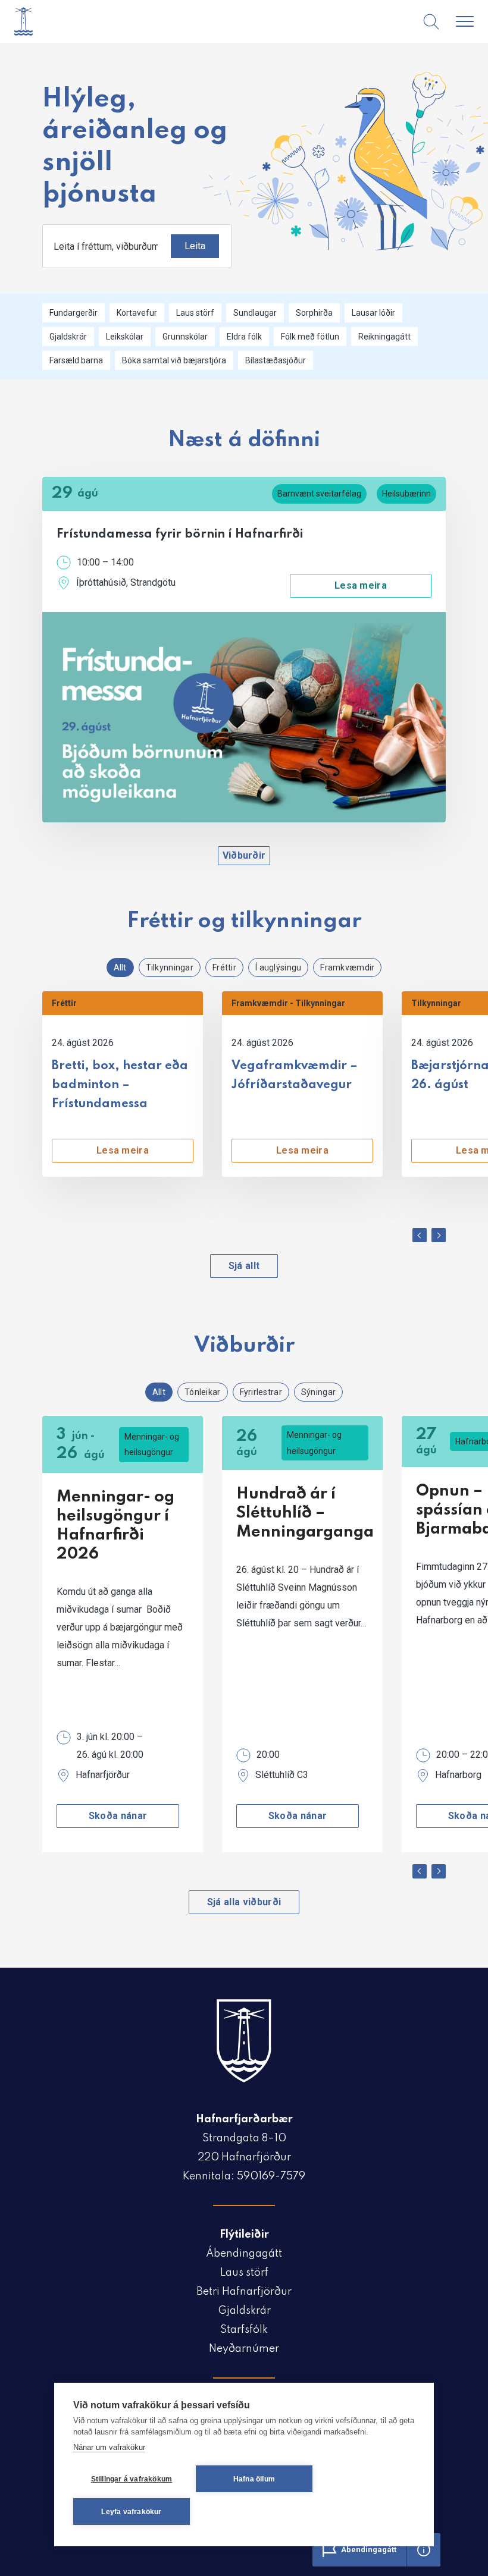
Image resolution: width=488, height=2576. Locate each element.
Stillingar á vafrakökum (132, 2479)
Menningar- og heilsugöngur (152, 1444)
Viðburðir (244, 855)
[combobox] (137, 246)
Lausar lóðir (373, 313)
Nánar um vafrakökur (109, 2447)
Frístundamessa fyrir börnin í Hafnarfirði (180, 535)
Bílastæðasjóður (276, 360)
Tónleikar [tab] (203, 1392)
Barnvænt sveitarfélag (319, 494)
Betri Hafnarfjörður (244, 2292)
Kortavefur (137, 313)
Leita (195, 246)
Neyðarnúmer (244, 2349)
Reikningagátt (384, 337)
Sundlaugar (255, 313)
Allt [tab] (120, 967)
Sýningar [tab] (318, 1392)
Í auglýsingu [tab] (278, 967)
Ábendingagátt (244, 2254)
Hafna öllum (254, 2479)
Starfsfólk (244, 2330)
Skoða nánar (118, 1816)
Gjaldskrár (68, 337)
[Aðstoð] (424, 2550)
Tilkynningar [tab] (170, 967)
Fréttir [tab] (224, 967)
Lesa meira (361, 585)
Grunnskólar (185, 337)
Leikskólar (125, 337)
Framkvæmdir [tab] (347, 967)
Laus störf (195, 313)
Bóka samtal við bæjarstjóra (174, 360)
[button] (420, 1235)
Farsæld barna (76, 360)
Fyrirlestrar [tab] (261, 1392)
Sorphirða (314, 313)
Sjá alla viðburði (244, 1902)
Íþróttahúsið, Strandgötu (126, 582)
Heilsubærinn (406, 494)
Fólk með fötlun (310, 337)
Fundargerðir (73, 313)
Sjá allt (244, 1266)
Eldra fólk (244, 337)
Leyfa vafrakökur (131, 2512)
